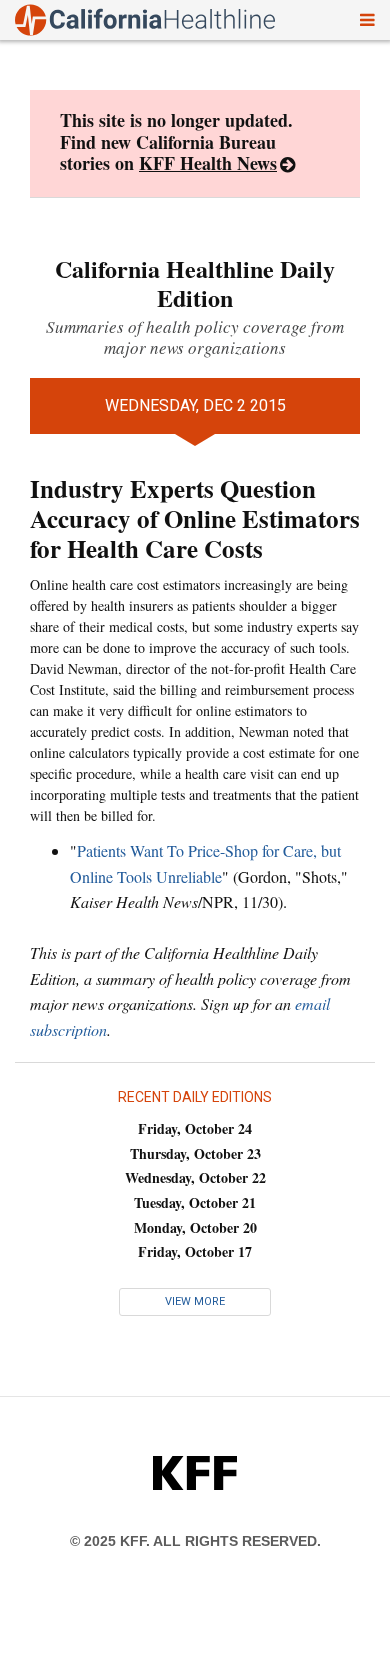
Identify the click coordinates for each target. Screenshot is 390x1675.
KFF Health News (208, 163)
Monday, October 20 (195, 1227)
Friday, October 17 (195, 1251)
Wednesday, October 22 (195, 1177)
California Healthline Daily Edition (195, 283)
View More (195, 1301)
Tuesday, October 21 (195, 1202)
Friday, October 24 (195, 1128)
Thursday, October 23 (195, 1153)
